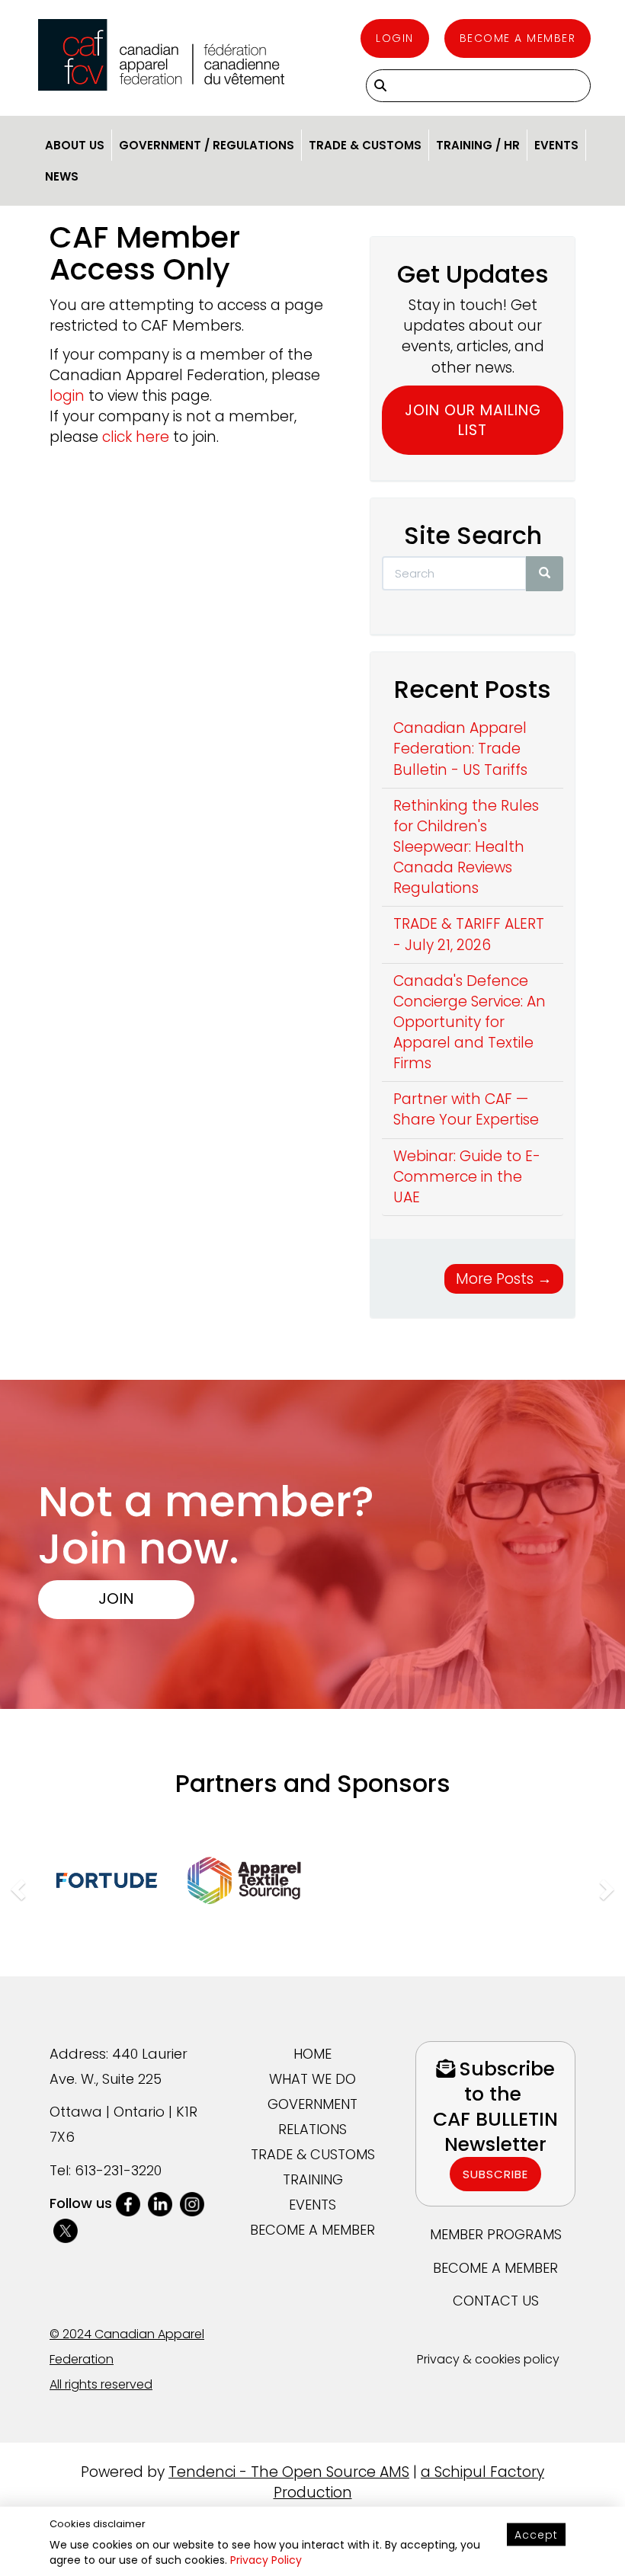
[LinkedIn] (160, 2203)
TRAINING (313, 2179)
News (62, 176)
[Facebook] (128, 2203)
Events (556, 145)
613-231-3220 (118, 2170)
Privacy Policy (266, 2560)
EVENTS (312, 2205)
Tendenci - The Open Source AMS (289, 2472)
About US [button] (75, 145)
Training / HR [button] (478, 145)
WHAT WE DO (312, 2079)
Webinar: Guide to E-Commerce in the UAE (467, 1177)
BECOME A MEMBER (312, 2230)
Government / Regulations (207, 145)
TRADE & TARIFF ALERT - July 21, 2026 (469, 934)
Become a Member (518, 38)
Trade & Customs (365, 145)
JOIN (116, 1598)
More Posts (504, 1279)
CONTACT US (496, 2301)
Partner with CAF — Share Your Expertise (466, 1109)
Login (395, 38)
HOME (312, 2054)
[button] (16, 1885)
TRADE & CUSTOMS (313, 2154)
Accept (536, 2535)
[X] (66, 2229)
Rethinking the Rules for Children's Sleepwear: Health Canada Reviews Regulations (466, 847)
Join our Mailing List (473, 420)
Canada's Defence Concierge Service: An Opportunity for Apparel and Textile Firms (470, 1022)
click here (136, 437)
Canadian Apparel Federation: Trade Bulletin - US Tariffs (460, 749)
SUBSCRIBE (495, 2174)
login (67, 396)
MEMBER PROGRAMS (496, 2234)
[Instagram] (192, 2203)
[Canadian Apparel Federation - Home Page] (161, 55)
